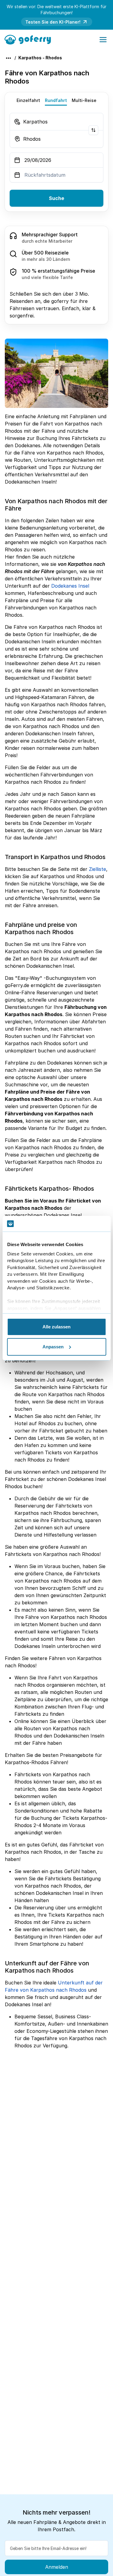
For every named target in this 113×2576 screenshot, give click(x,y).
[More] (8, 58)
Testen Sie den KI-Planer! (53, 22)
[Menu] (103, 40)
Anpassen (53, 1347)
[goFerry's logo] (30, 39)
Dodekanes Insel (70, 586)
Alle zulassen (56, 1327)
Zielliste (97, 869)
